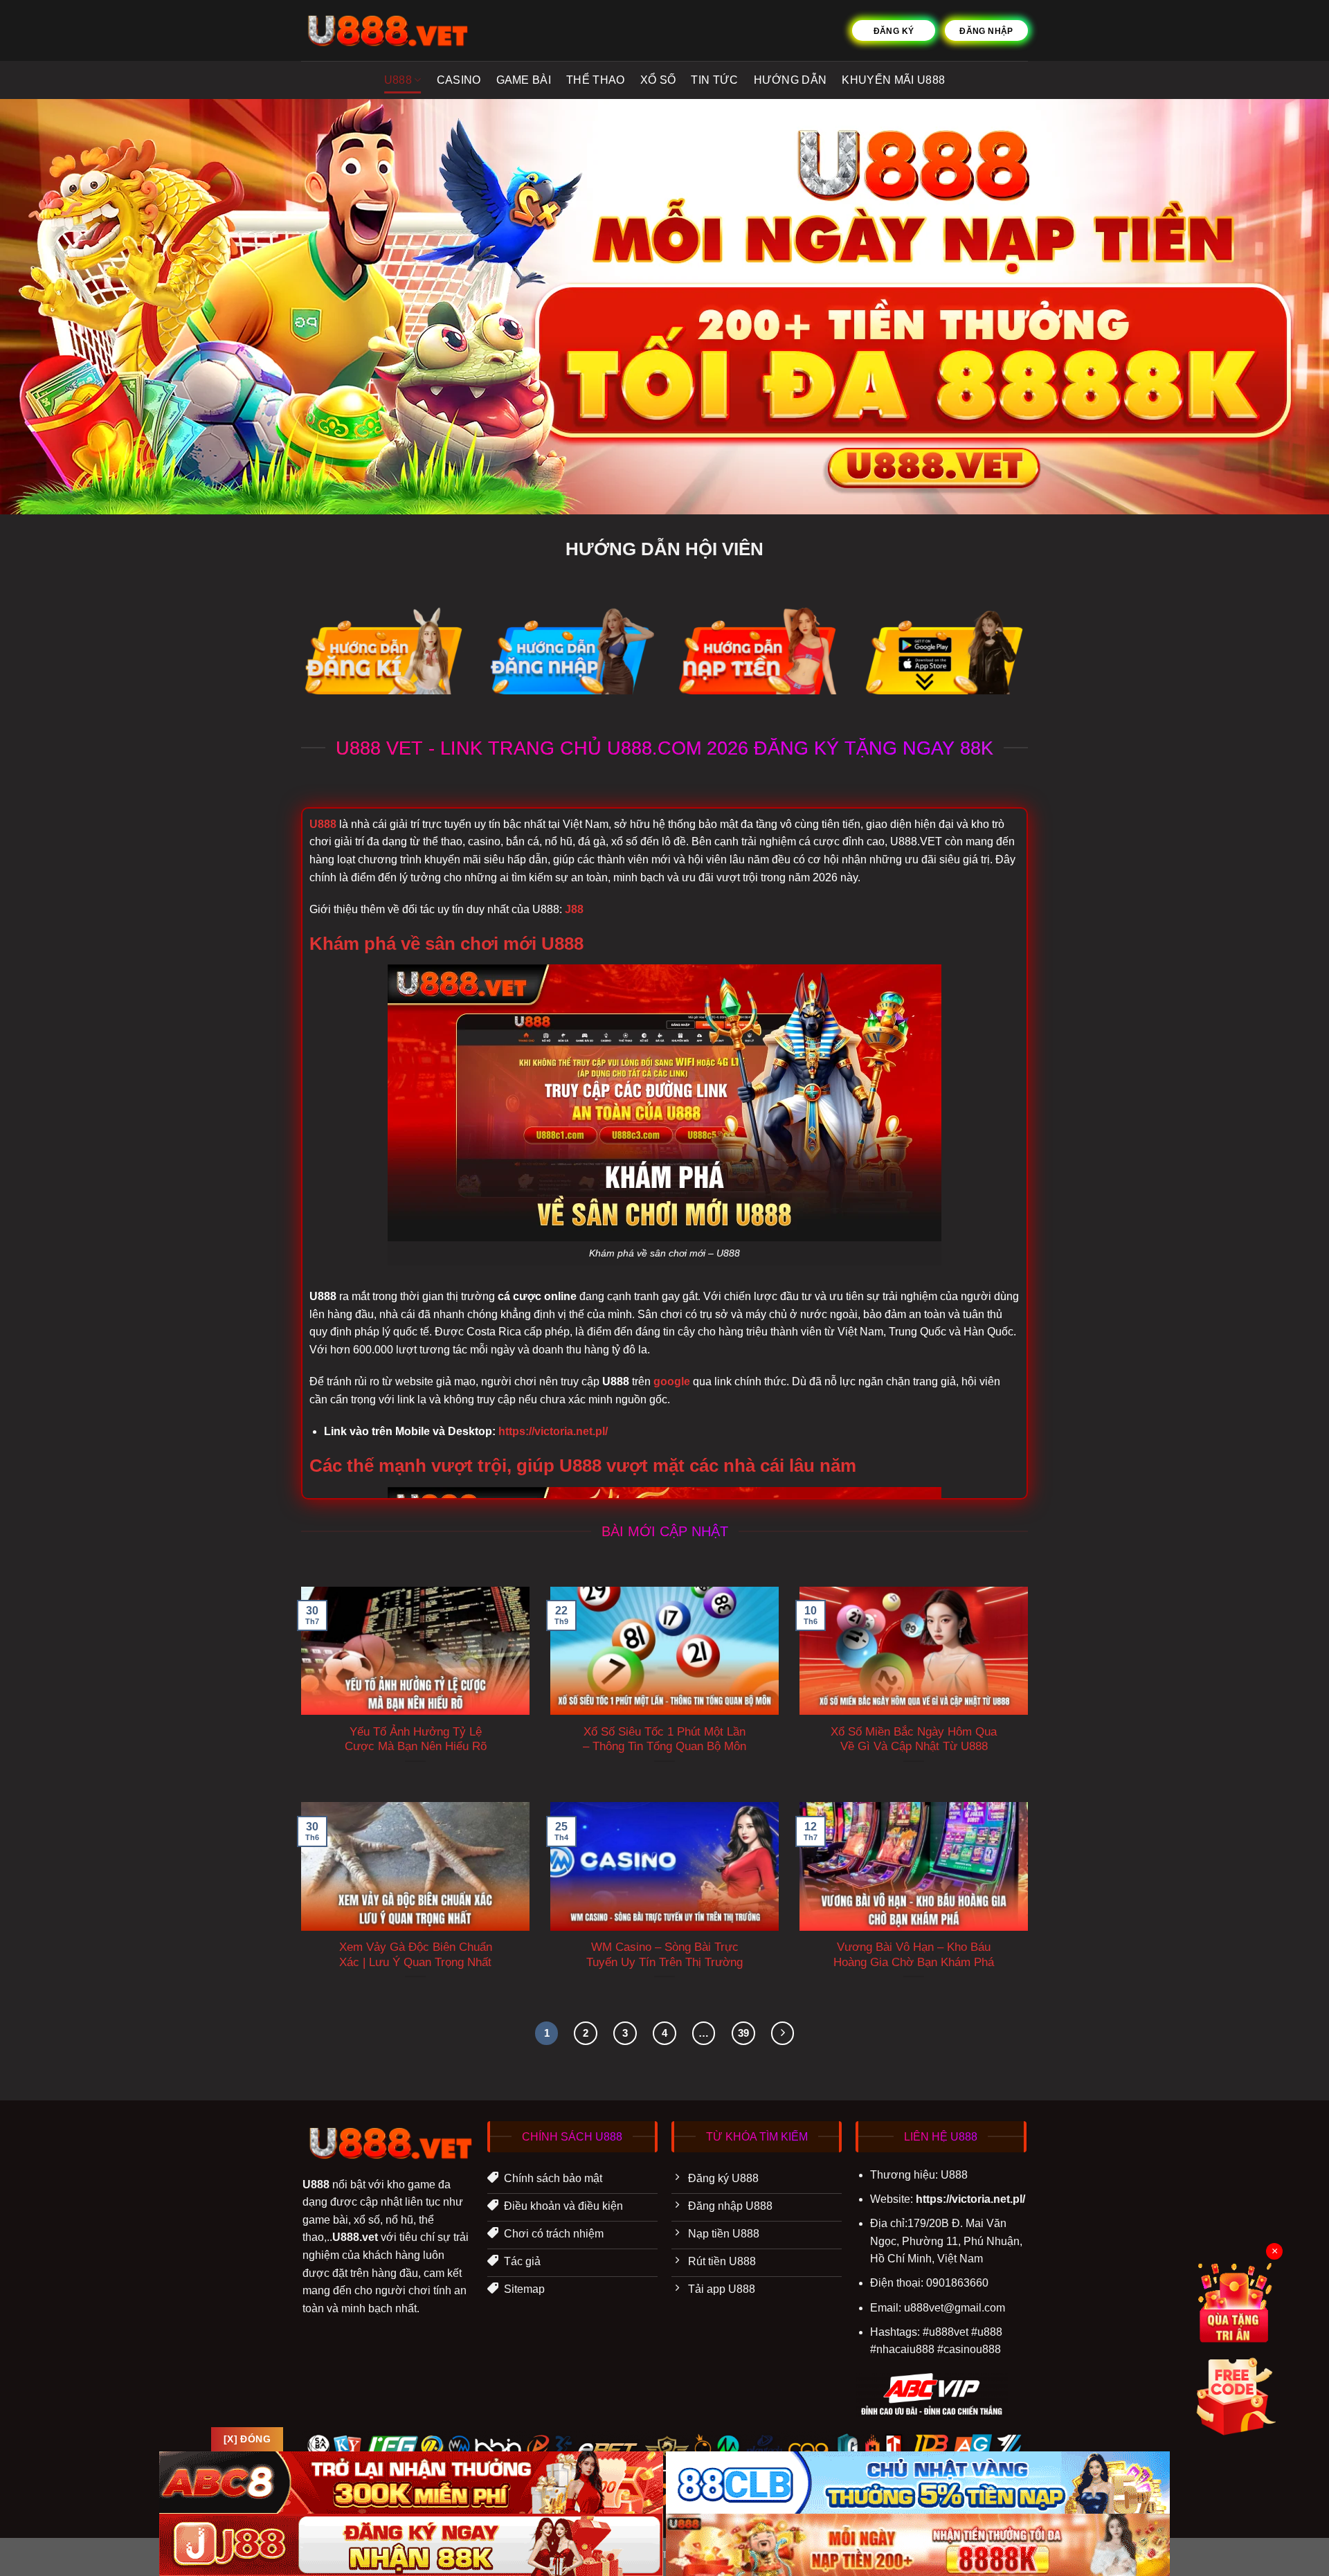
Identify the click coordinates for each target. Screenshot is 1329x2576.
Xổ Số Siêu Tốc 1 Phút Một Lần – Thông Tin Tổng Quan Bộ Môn (664, 1739)
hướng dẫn (790, 80)
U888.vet (355, 2237)
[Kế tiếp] (783, 2033)
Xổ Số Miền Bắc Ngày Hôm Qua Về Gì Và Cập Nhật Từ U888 (914, 1739)
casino (459, 80)
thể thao (596, 80)
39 (743, 2033)
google (672, 1381)
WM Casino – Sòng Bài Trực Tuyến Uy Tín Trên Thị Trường (664, 1955)
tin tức (714, 80)
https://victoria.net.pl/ (553, 1431)
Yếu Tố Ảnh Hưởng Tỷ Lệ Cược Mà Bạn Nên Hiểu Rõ (416, 1739)
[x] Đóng (247, 2439)
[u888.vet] (385, 30)
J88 (574, 909)
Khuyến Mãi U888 (893, 80)
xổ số (658, 80)
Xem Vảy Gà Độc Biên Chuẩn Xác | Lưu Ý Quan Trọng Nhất (416, 1955)
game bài (524, 80)
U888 (398, 80)
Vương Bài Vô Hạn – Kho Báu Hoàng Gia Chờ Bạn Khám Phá (914, 1955)
